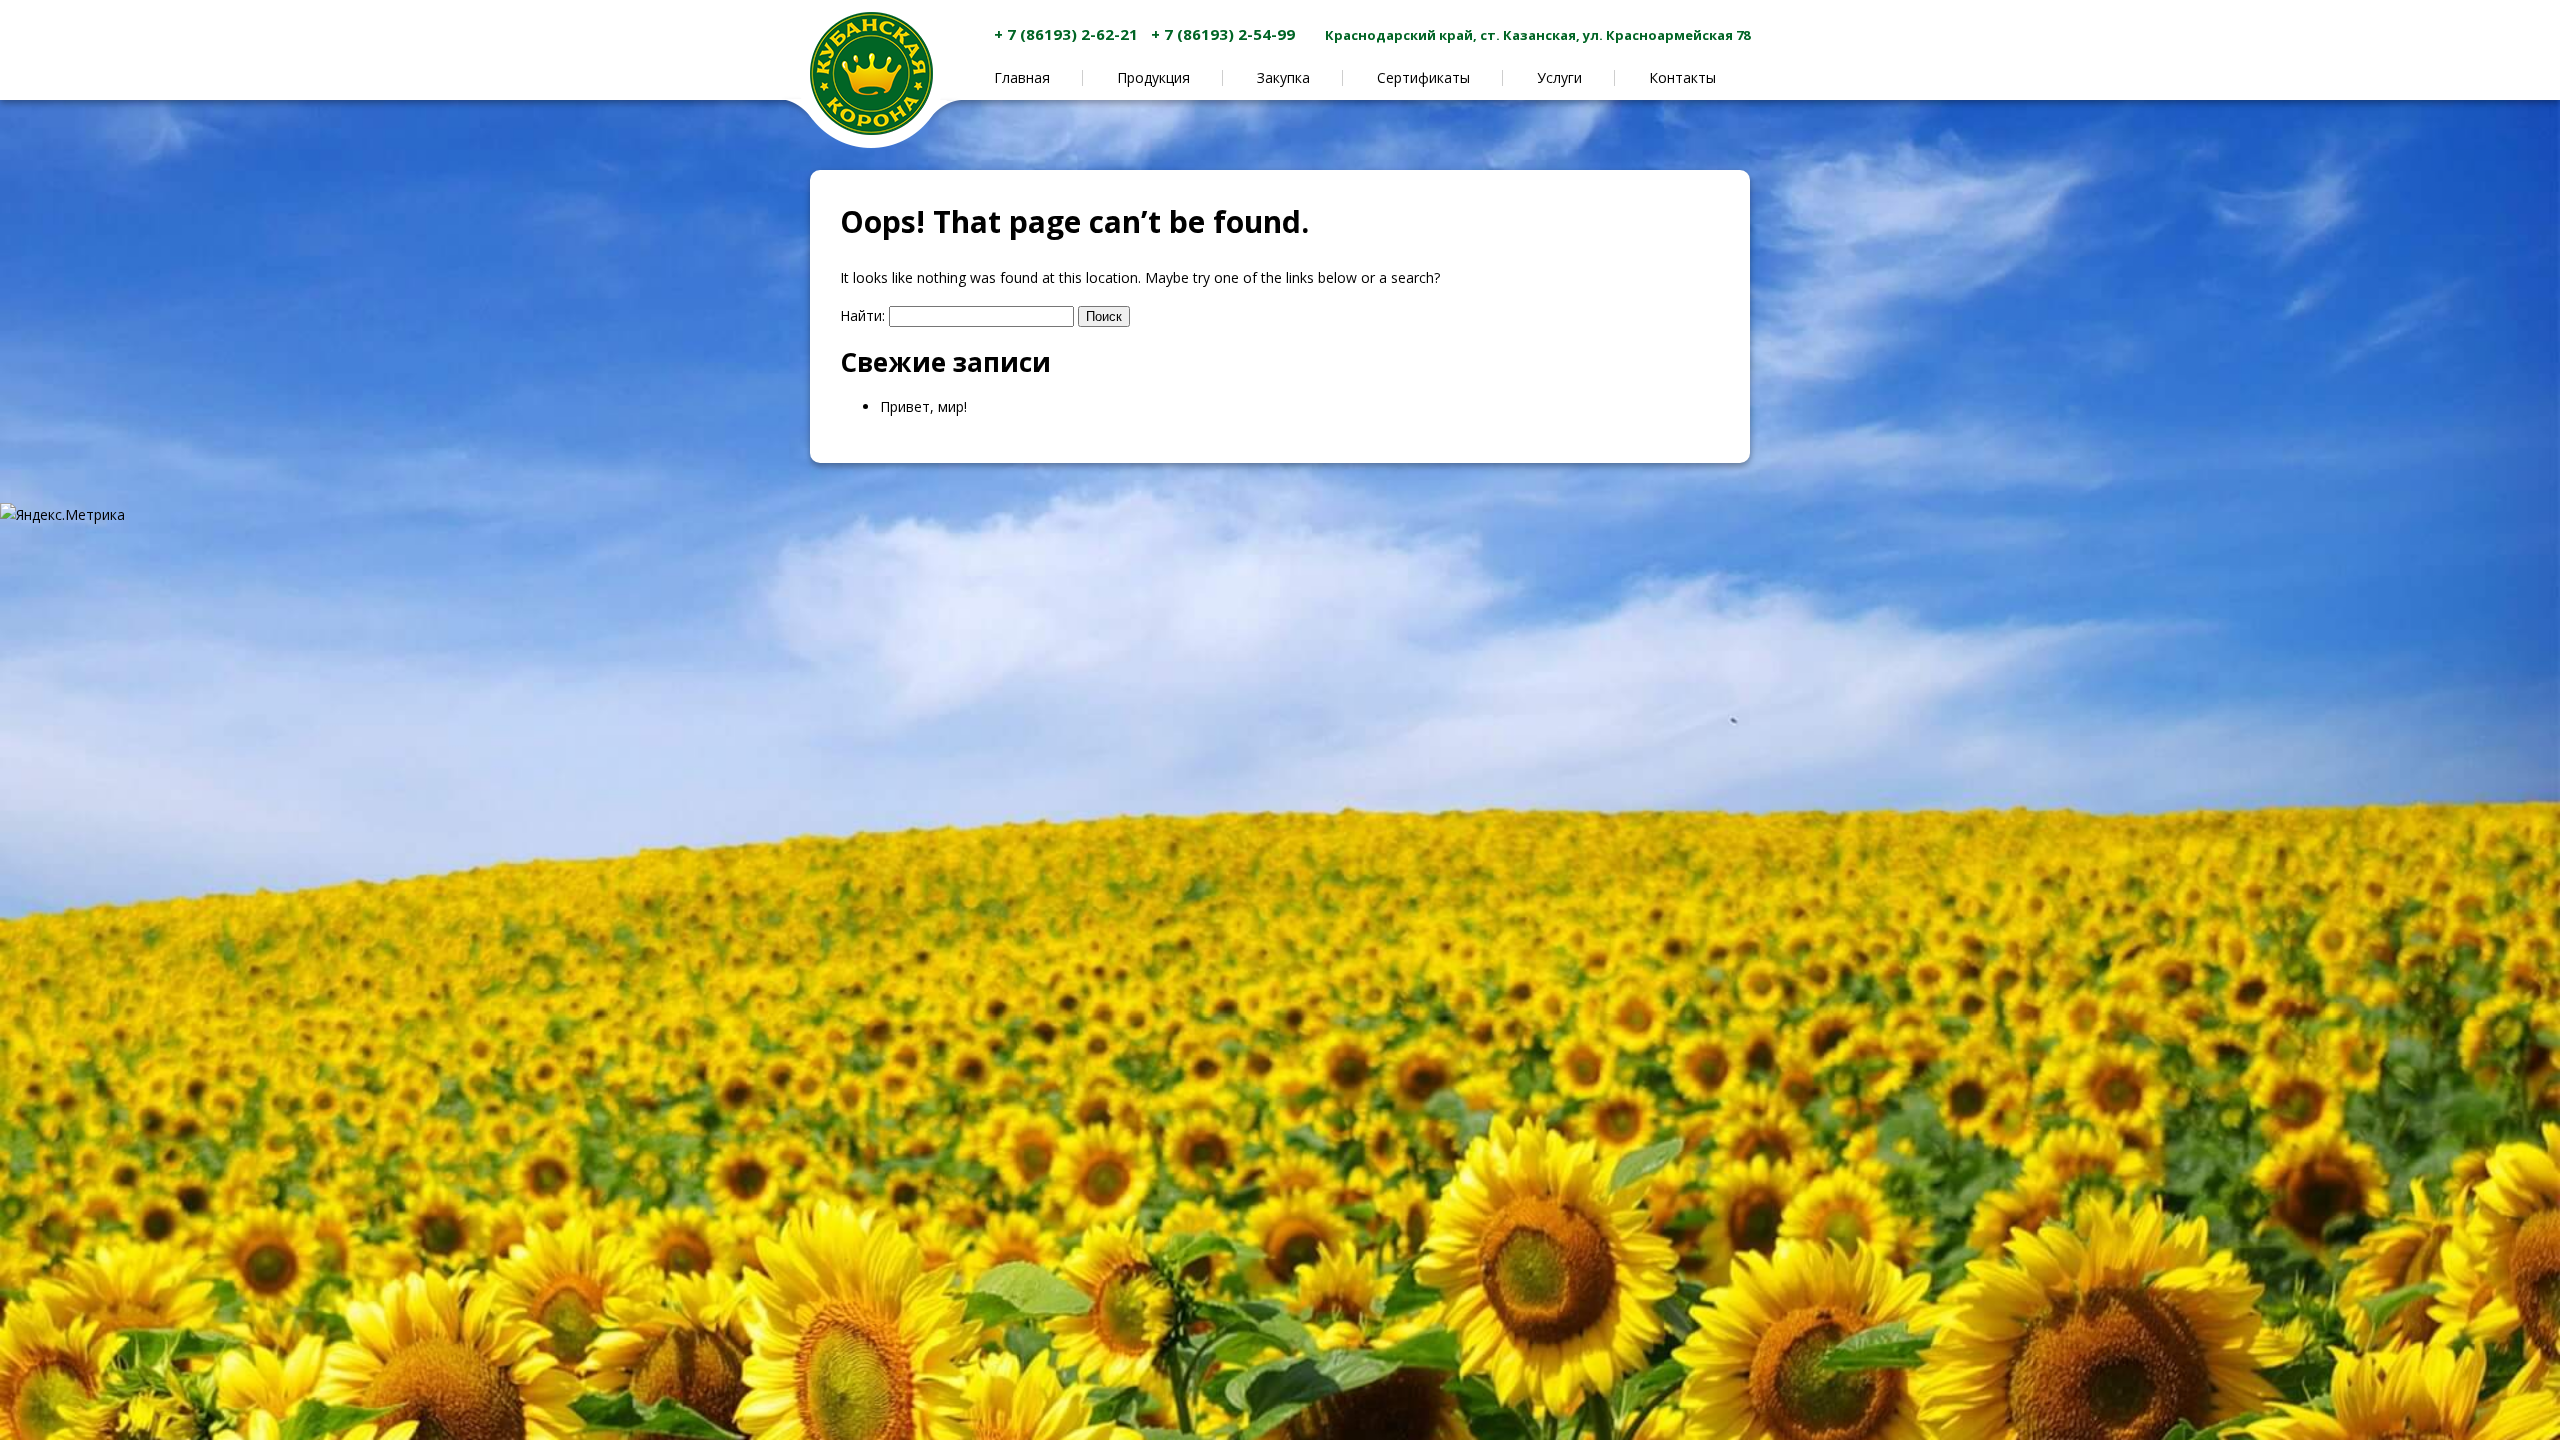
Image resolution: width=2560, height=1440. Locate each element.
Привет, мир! (923, 406)
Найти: (862, 315)
